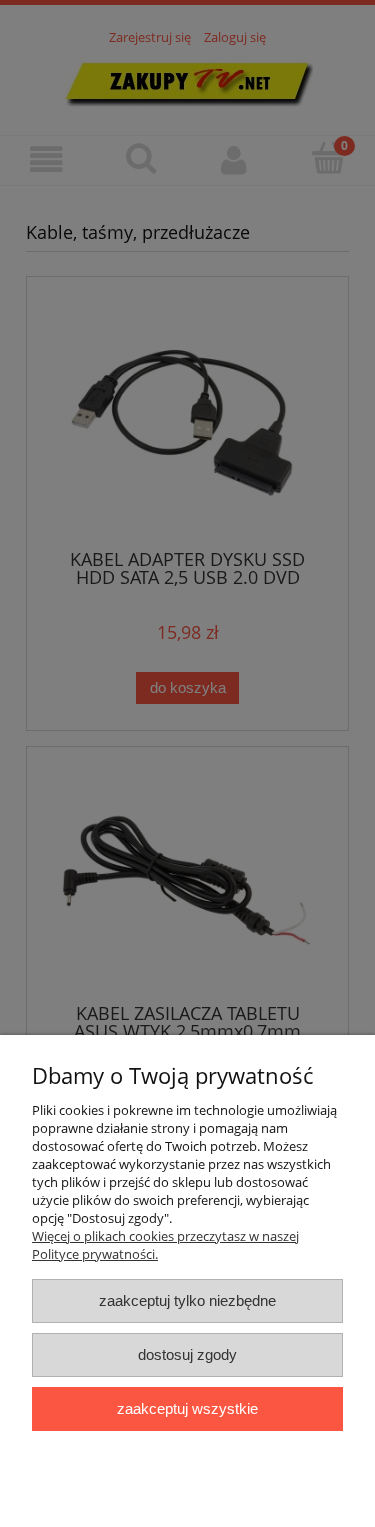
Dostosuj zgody (187, 1354)
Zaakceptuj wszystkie (187, 1408)
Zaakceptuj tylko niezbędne (187, 1300)
